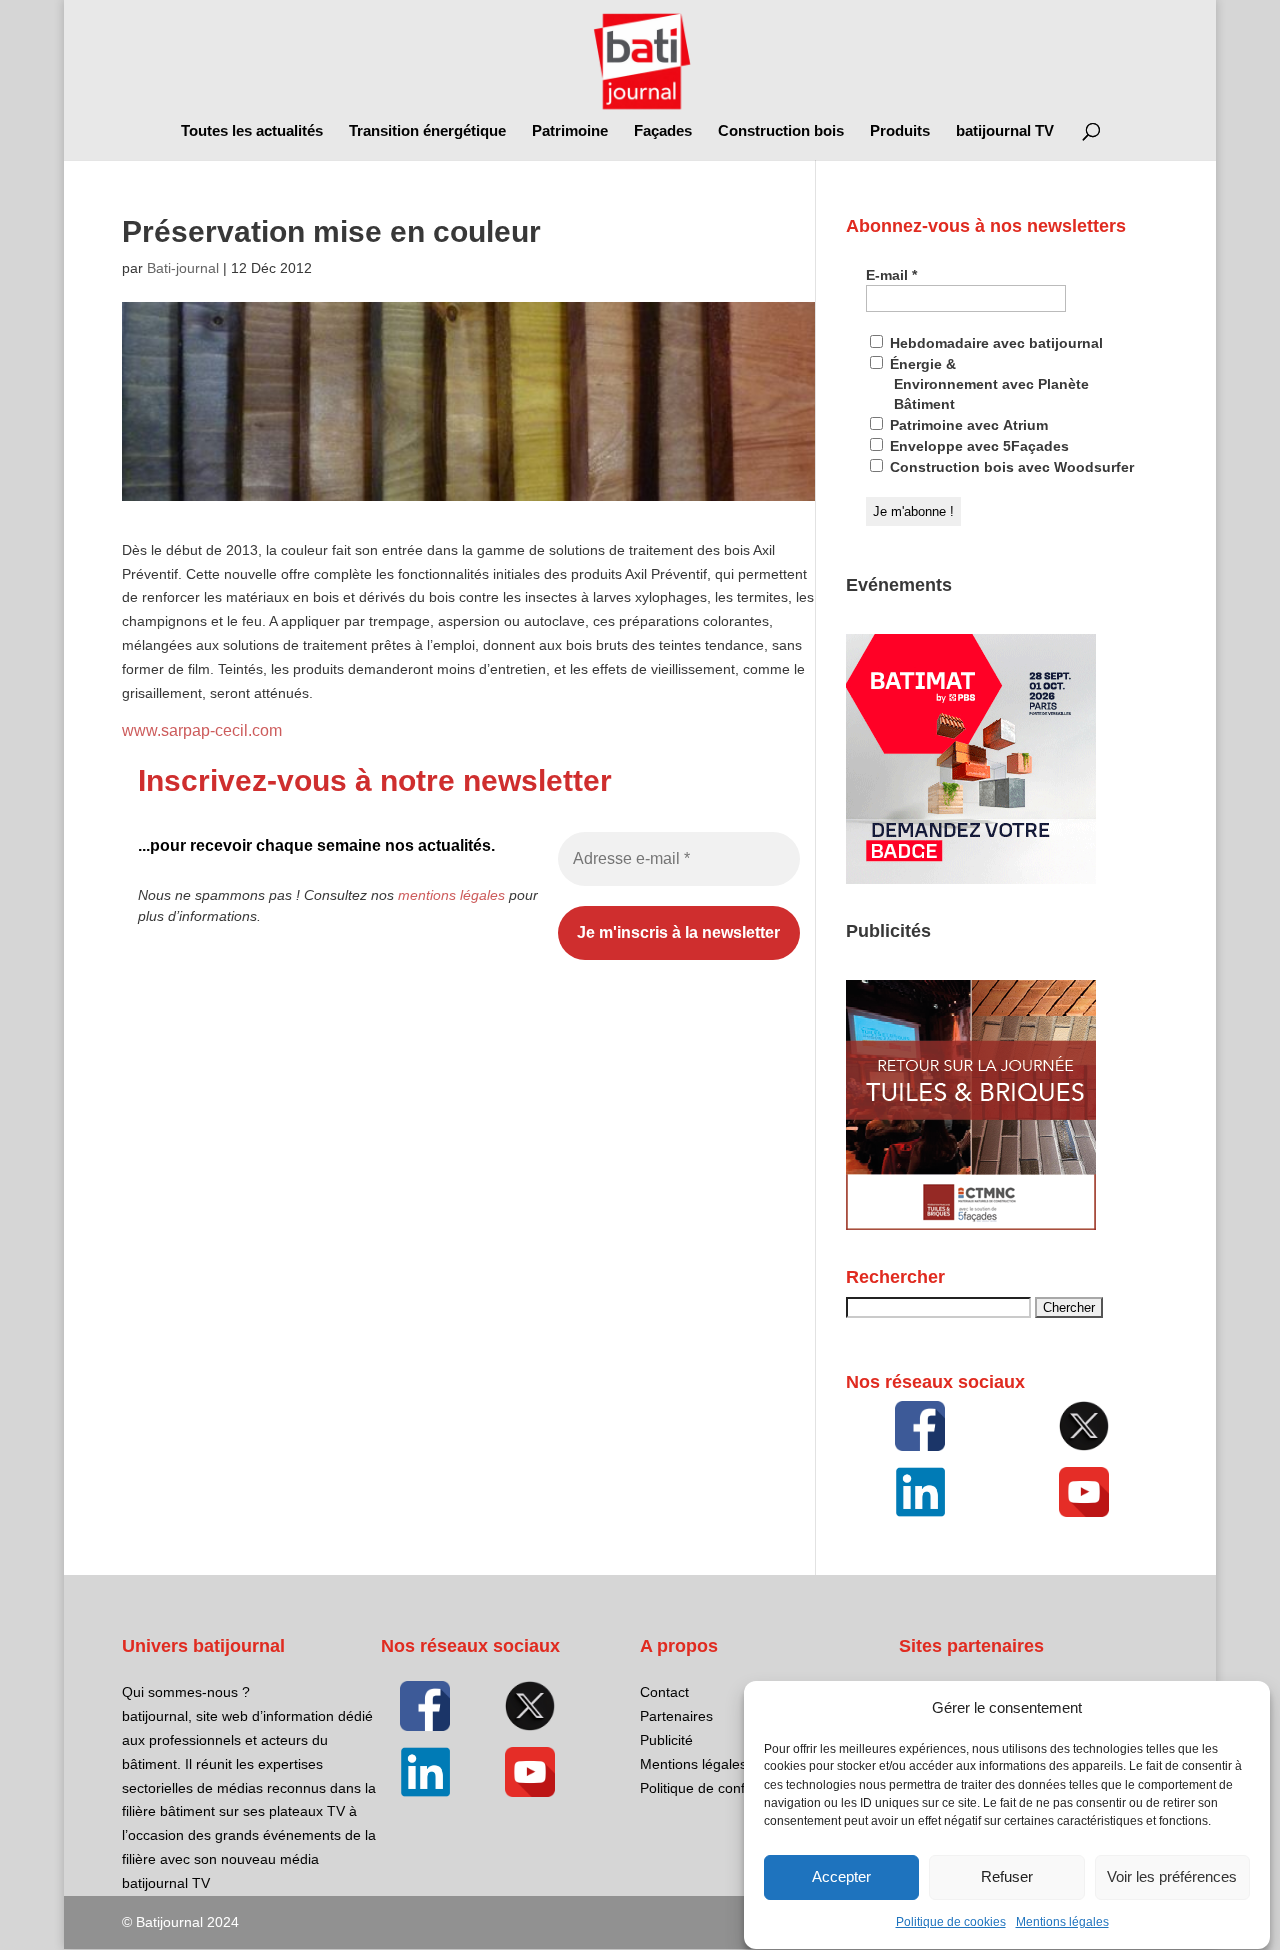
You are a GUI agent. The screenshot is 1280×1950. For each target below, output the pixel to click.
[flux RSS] (920, 1426)
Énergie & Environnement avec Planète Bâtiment (987, 384)
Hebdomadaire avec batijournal (994, 343)
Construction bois (781, 131)
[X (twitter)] (1084, 1426)
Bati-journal (183, 268)
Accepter (841, 1877)
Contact (664, 1692)
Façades (663, 131)
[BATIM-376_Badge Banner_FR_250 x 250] (971, 879)
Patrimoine (570, 131)
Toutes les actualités (252, 131)
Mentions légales (1062, 1922)
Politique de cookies (951, 1922)
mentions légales (451, 895)
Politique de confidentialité (722, 1788)
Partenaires (676, 1716)
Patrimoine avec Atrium (967, 425)
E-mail (891, 275)
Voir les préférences (1172, 1877)
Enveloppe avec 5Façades (977, 446)
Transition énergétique (427, 131)
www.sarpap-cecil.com (202, 730)
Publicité (666, 1740)
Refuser (1007, 1877)
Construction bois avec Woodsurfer (1010, 467)
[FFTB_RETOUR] (971, 1225)
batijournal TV (1005, 131)
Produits (900, 131)
